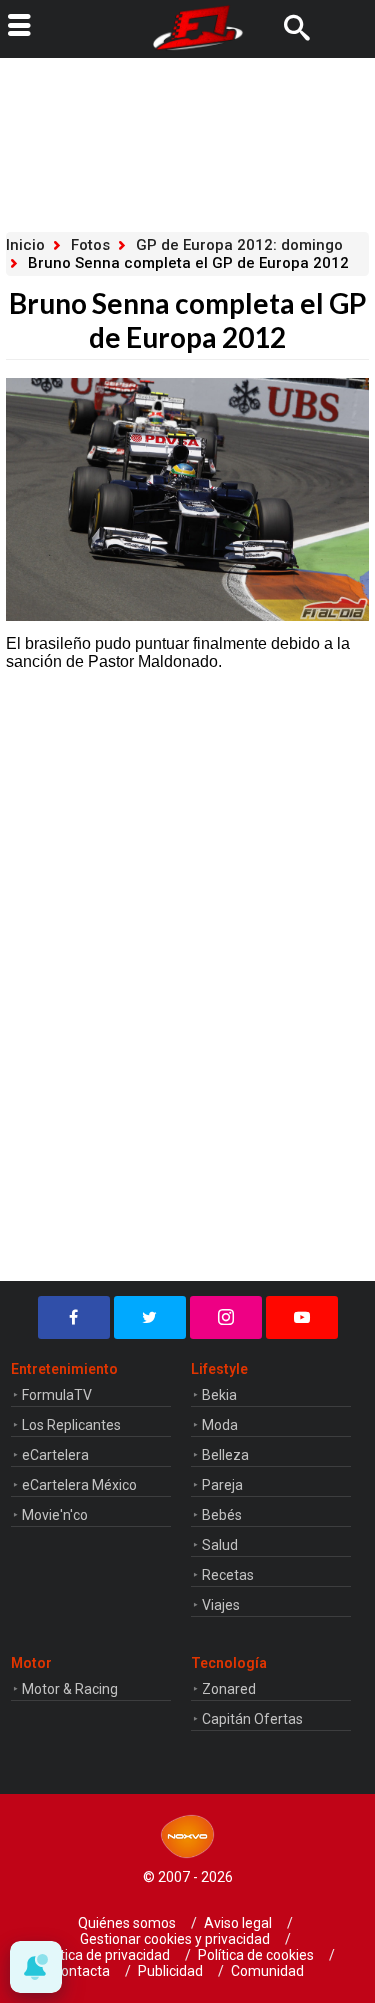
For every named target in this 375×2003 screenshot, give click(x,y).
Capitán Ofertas (252, 1719)
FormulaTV (57, 1395)
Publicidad (170, 1971)
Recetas (228, 1575)
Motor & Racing (70, 1689)
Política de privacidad (103, 1955)
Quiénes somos (127, 1923)
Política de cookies (256, 1955)
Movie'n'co (55, 1515)
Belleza (225, 1455)
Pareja (222, 1485)
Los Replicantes (71, 1425)
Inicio (25, 245)
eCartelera (55, 1455)
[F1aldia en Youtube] (302, 1317)
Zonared (229, 1689)
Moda (220, 1425)
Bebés (222, 1515)
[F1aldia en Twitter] (150, 1317)
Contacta (81, 1971)
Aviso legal (238, 1923)
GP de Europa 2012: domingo (239, 245)
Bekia (219, 1395)
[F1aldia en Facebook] (74, 1317)
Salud (220, 1545)
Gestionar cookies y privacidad (175, 1939)
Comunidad (267, 1971)
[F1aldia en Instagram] (226, 1317)
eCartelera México (79, 1485)
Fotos (90, 245)
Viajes (221, 1605)
